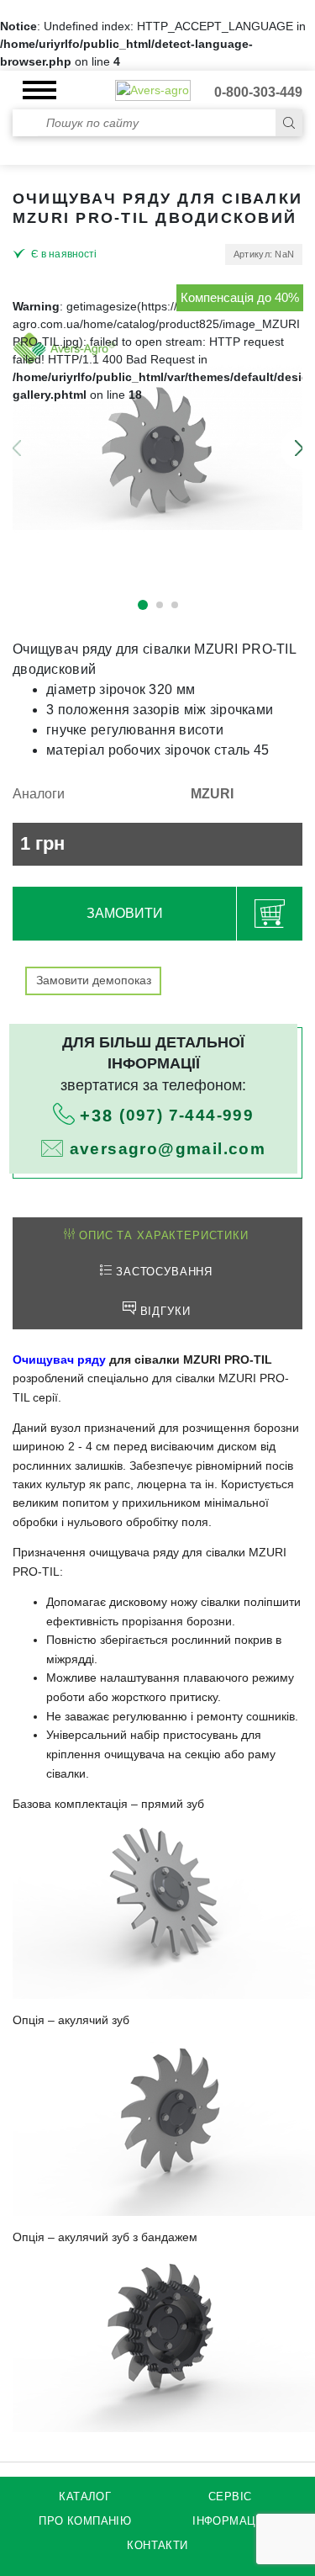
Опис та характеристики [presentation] (161, 1235)
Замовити (125, 913)
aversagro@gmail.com (168, 1148)
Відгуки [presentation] (163, 1311)
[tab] (156, 1236)
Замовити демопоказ (94, 980)
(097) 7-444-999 (167, 1115)
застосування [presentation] (162, 1272)
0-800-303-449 (258, 92)
